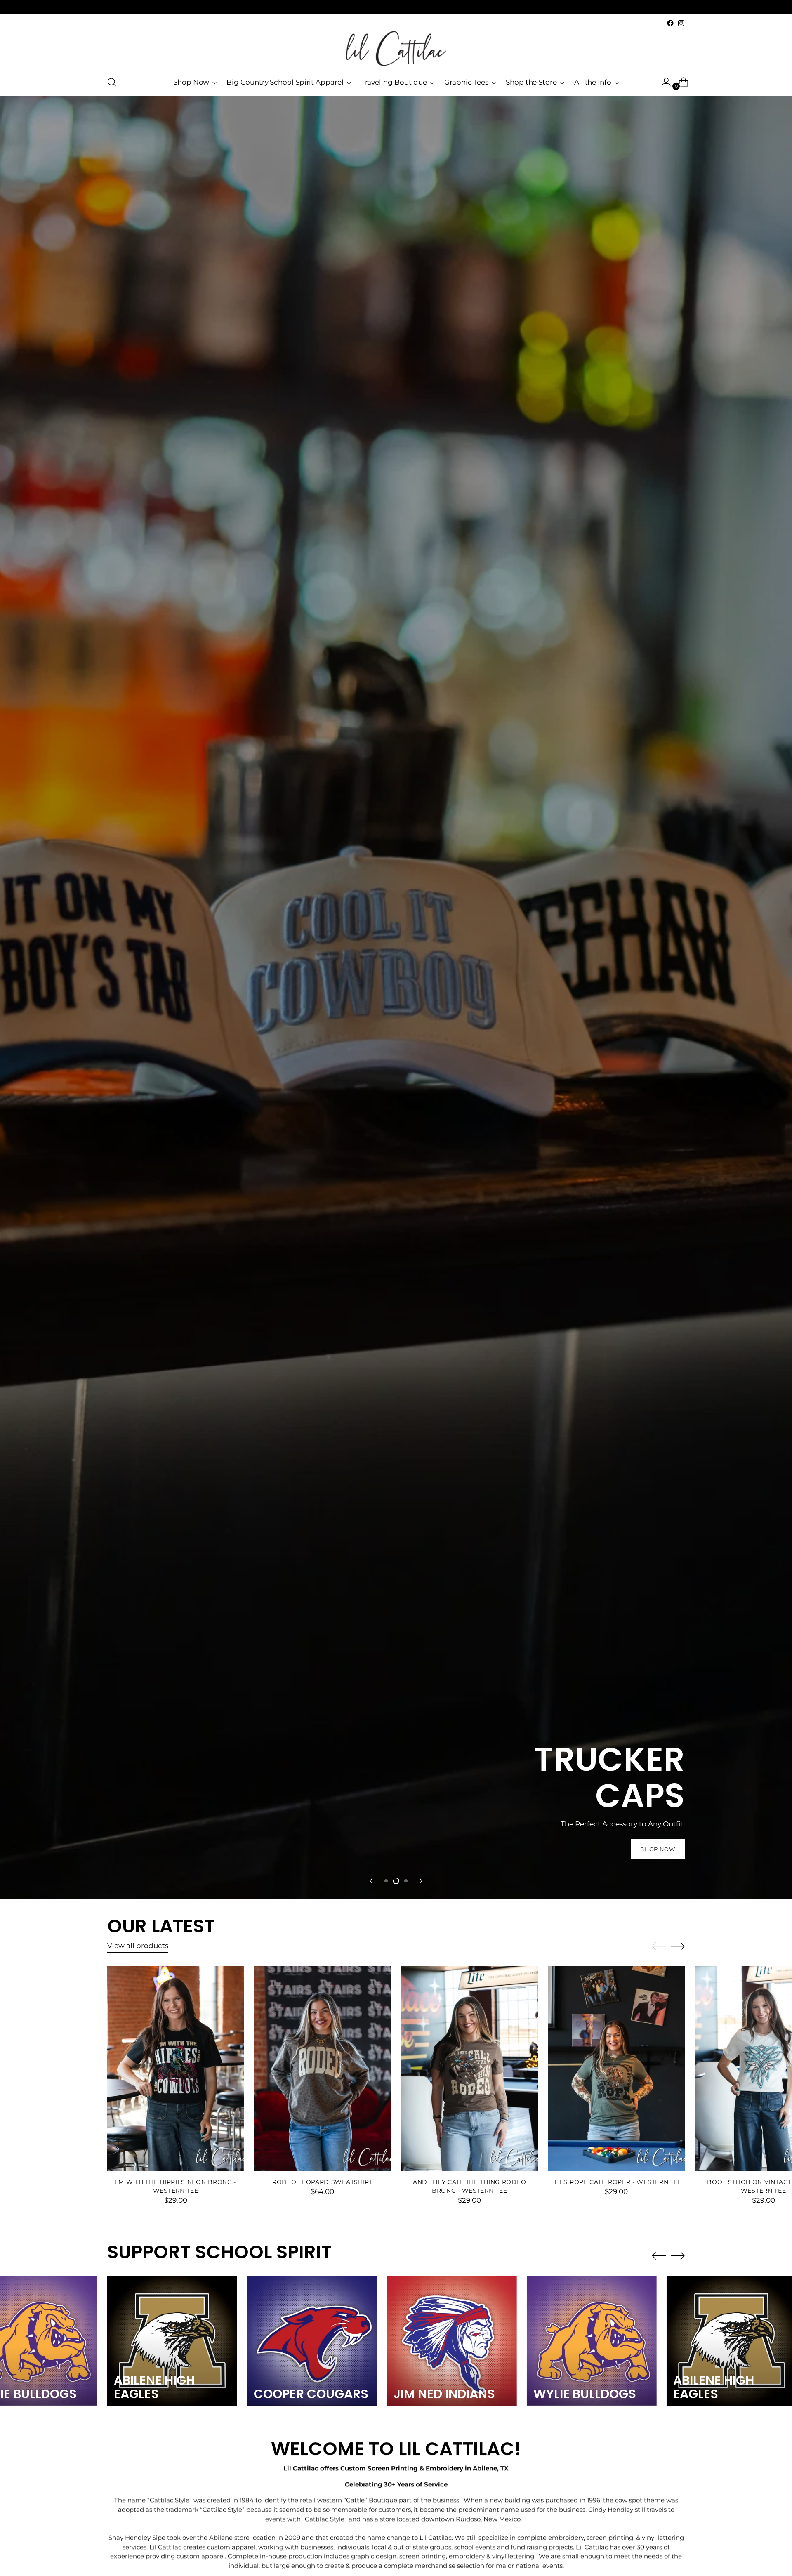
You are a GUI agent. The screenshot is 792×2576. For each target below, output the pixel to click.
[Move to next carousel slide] (420, 1881)
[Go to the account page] (663, 82)
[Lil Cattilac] (396, 48)
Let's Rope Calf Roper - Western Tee (616, 2182)
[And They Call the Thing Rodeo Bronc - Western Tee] (470, 2069)
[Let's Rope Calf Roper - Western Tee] (616, 2069)
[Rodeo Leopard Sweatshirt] (322, 2069)
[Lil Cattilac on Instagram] (681, 23)
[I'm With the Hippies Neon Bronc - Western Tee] (176, 2069)
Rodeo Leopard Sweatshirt (323, 2182)
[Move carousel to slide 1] (386, 1881)
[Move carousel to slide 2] (396, 1881)
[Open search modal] (112, 82)
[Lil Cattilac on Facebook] (670, 23)
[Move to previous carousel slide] (372, 1881)
